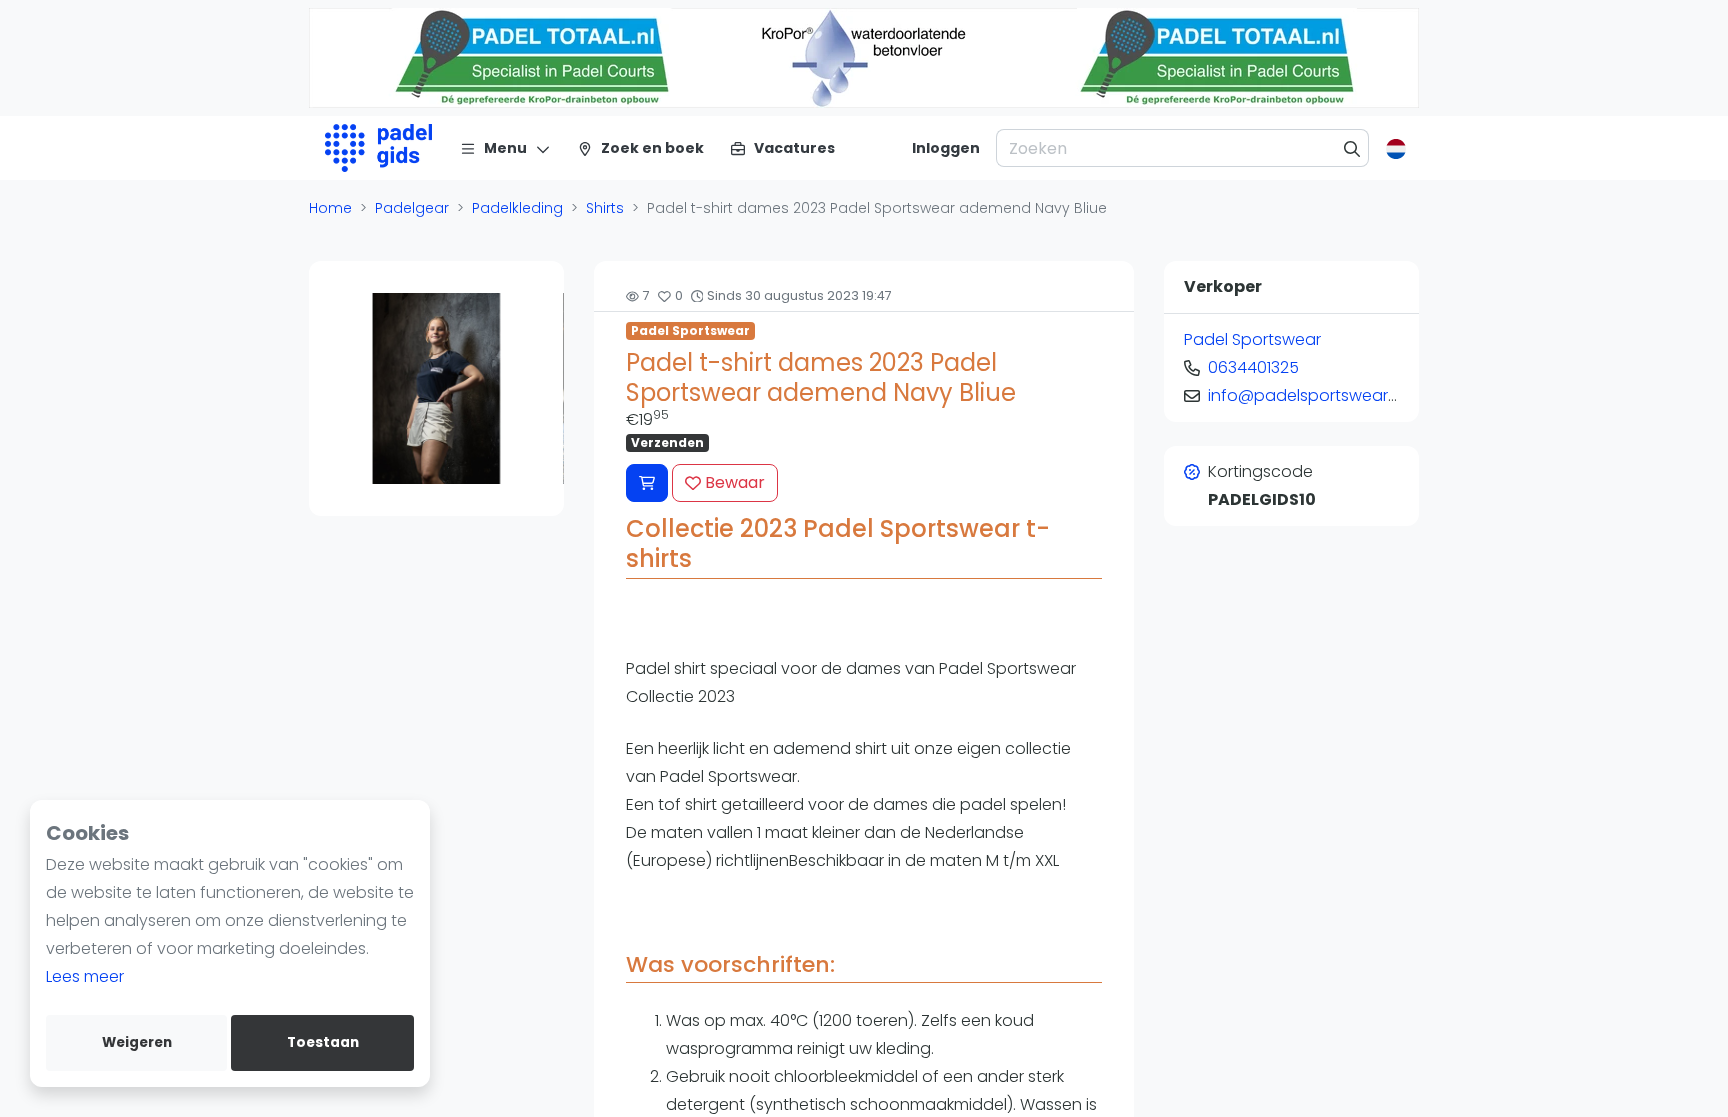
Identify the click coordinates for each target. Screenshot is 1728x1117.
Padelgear (412, 208)
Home (330, 208)
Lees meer (85, 976)
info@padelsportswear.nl (1306, 395)
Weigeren (137, 1042)
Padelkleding (517, 208)
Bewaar (733, 482)
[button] (326, 388)
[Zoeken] (1352, 148)
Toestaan (323, 1042)
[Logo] (378, 148)
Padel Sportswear (690, 330)
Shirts (605, 208)
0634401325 (1253, 367)
